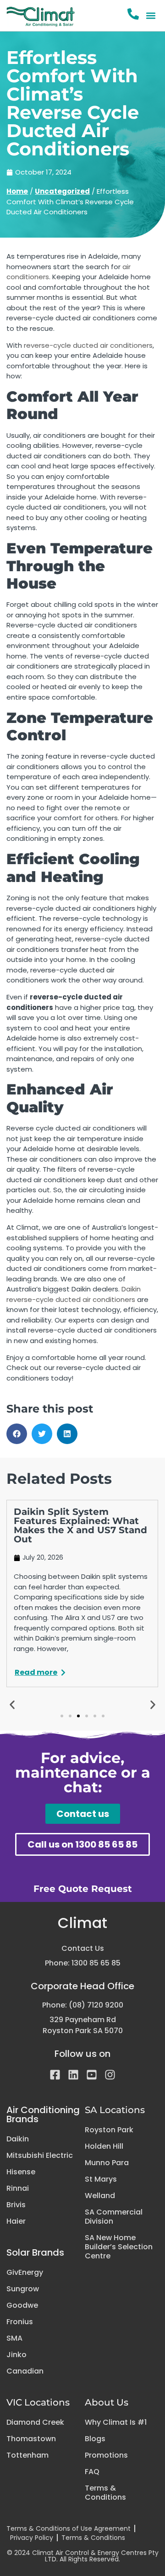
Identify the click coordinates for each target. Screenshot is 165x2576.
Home (17, 191)
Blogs (95, 2439)
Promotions (106, 2455)
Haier (16, 2221)
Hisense (21, 2172)
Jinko (16, 2355)
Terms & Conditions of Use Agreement (69, 2528)
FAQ (92, 2472)
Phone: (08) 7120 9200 (83, 2005)
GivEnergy (25, 2273)
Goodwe (22, 2305)
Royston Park (109, 2130)
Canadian (25, 2371)
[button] (151, 16)
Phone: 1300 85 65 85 (83, 1963)
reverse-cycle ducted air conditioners (88, 345)
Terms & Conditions (105, 2493)
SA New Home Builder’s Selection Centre (119, 2247)
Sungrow (23, 2289)
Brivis (16, 2205)
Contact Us (83, 1948)
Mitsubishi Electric (40, 2156)
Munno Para (107, 2163)
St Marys (101, 2179)
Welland (100, 2196)
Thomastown (31, 2439)
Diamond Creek (35, 2422)
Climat (82, 1923)
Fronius (20, 2322)
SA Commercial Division (114, 2217)
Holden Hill (104, 2146)
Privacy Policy (32, 2538)
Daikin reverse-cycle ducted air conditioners (74, 1294)
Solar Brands (35, 2252)
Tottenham (27, 2455)
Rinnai (18, 2188)
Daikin (18, 2139)
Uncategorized (62, 191)
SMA (14, 2338)
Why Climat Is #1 (116, 2422)
